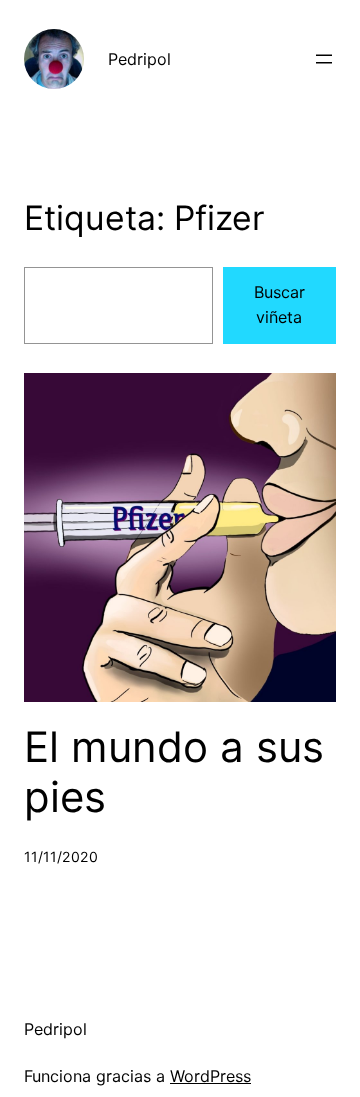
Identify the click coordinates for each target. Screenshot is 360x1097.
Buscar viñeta (279, 305)
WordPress (210, 1076)
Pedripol (139, 59)
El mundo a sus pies (174, 772)
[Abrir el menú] (324, 59)
